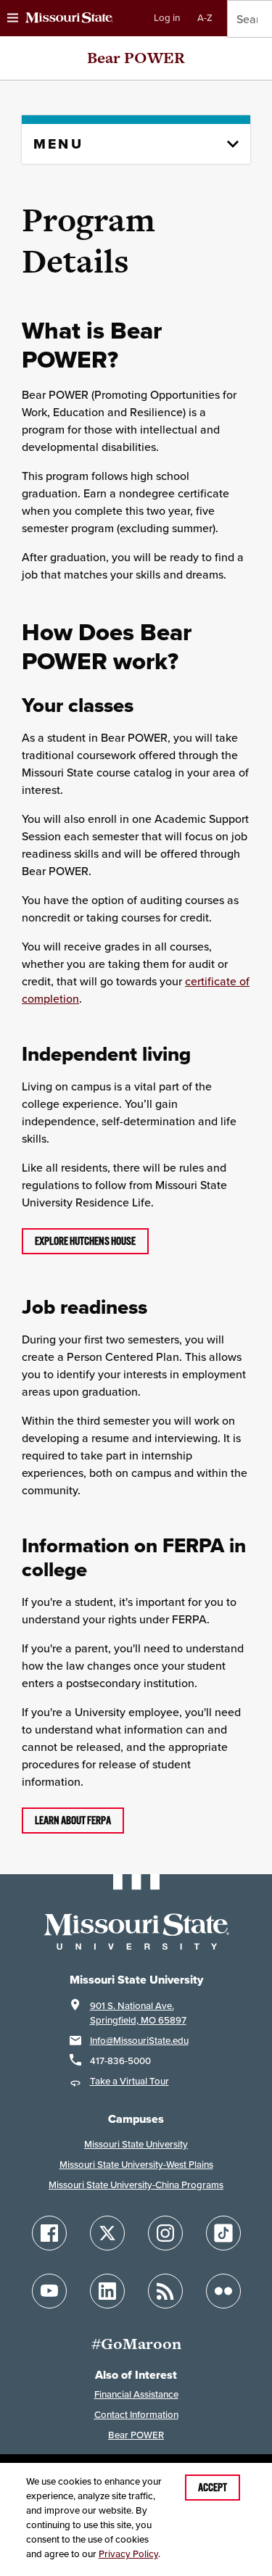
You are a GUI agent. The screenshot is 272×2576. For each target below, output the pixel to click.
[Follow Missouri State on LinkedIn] (107, 2291)
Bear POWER (136, 58)
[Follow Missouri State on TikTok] (223, 2233)
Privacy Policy (128, 2554)
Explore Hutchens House (85, 1241)
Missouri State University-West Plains (136, 2165)
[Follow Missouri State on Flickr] (223, 2291)
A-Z (205, 18)
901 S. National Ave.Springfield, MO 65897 (138, 2013)
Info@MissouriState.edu (139, 2041)
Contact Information (136, 2415)
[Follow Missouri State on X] (107, 2233)
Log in (167, 18)
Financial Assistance (136, 2394)
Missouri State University (136, 2144)
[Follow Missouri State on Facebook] (49, 2233)
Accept (213, 2488)
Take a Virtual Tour (129, 2081)
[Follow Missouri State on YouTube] (49, 2291)
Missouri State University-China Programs (136, 2185)
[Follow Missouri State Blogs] (165, 2291)
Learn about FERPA (73, 1821)
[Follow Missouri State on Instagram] (165, 2233)
